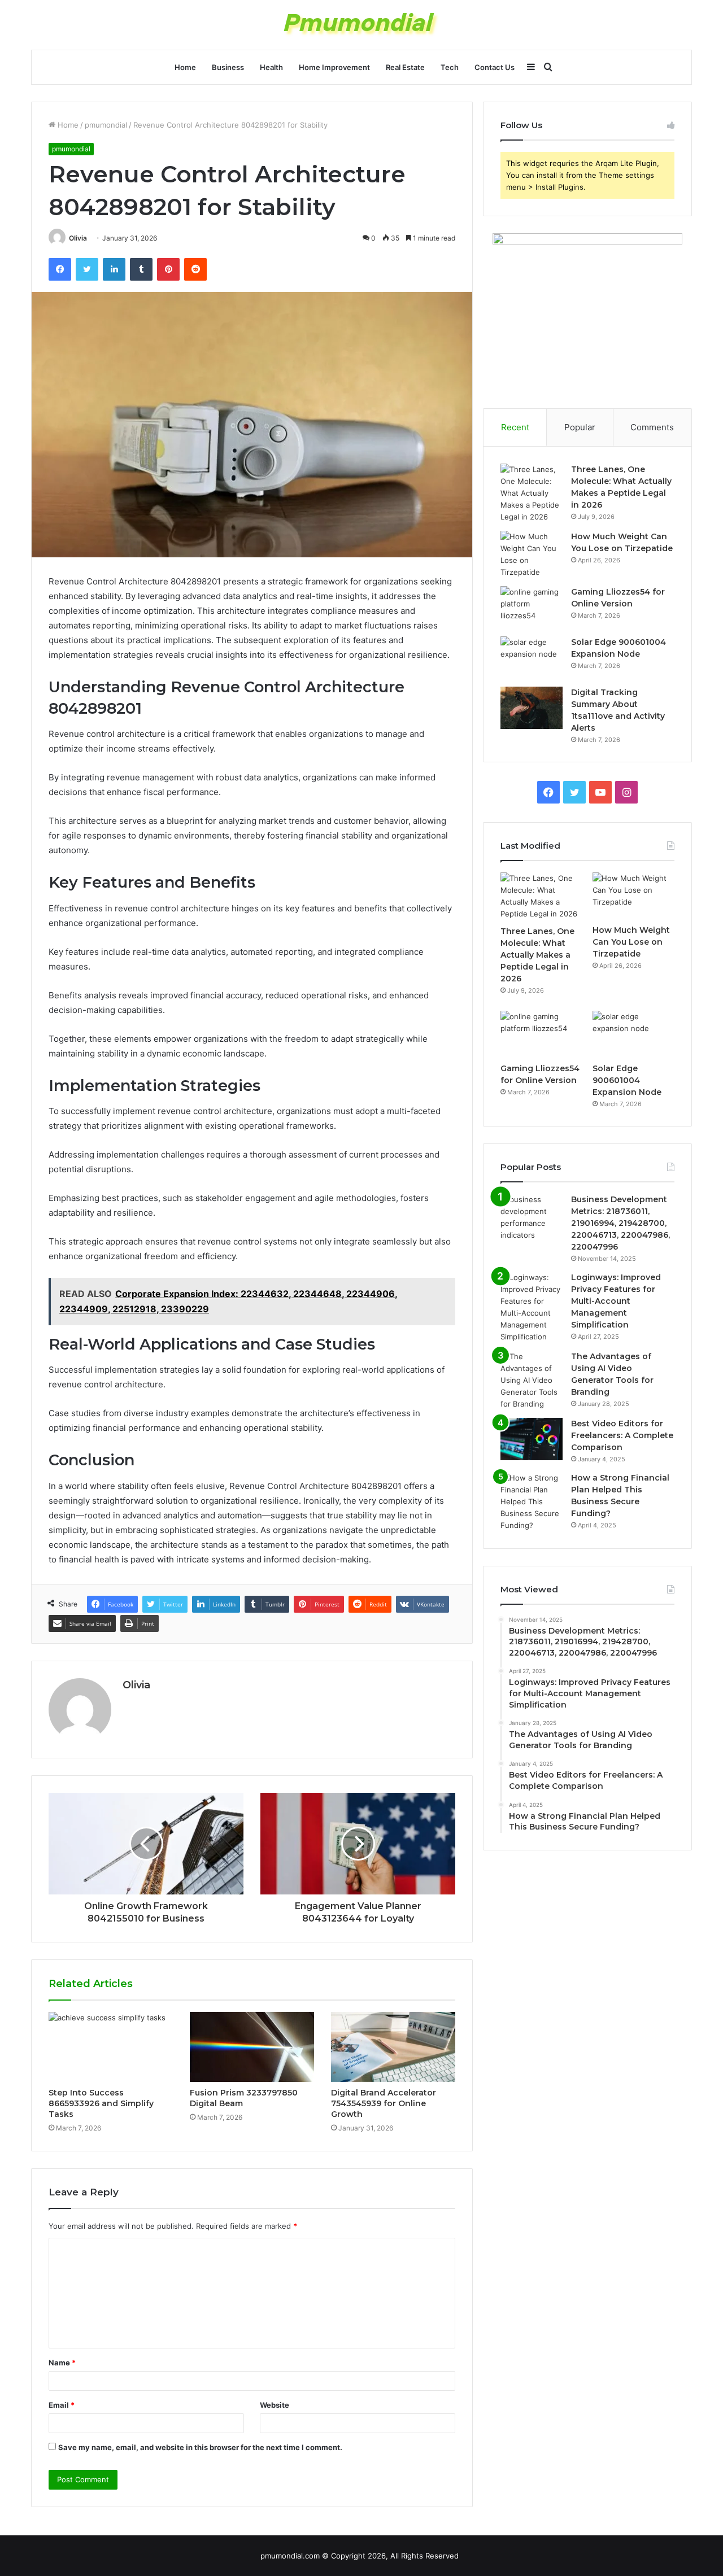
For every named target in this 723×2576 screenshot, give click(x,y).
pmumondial (106, 125)
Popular (580, 427)
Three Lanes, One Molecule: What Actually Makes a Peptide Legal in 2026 (537, 955)
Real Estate (405, 67)
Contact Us (495, 67)
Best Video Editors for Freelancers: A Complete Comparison (622, 1435)
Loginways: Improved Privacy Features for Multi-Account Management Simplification (616, 1301)
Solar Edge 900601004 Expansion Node (627, 1080)
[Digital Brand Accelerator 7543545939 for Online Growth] (393, 2047)
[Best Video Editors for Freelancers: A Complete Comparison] (532, 1439)
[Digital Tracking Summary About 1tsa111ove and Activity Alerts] (532, 708)
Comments (652, 427)
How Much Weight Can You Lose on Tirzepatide (631, 942)
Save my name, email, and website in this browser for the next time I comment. (200, 2447)
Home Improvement (334, 67)
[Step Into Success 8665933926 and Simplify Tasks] (111, 2047)
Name (62, 2363)
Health (271, 67)
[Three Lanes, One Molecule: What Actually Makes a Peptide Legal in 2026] (532, 493)
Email (62, 2405)
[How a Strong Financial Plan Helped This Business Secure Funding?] (532, 1502)
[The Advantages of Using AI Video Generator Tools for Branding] (532, 1380)
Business (228, 67)
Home (185, 67)
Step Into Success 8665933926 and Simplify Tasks (101, 2103)
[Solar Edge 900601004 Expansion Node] (532, 658)
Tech (450, 67)
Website (275, 2405)
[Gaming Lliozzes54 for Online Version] (532, 607)
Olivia (78, 238)
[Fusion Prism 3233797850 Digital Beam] (252, 2047)
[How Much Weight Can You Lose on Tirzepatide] (532, 555)
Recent (515, 427)
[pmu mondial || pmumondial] (362, 25)
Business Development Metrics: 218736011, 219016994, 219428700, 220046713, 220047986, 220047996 (620, 1223)
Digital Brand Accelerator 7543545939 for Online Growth (384, 2103)
